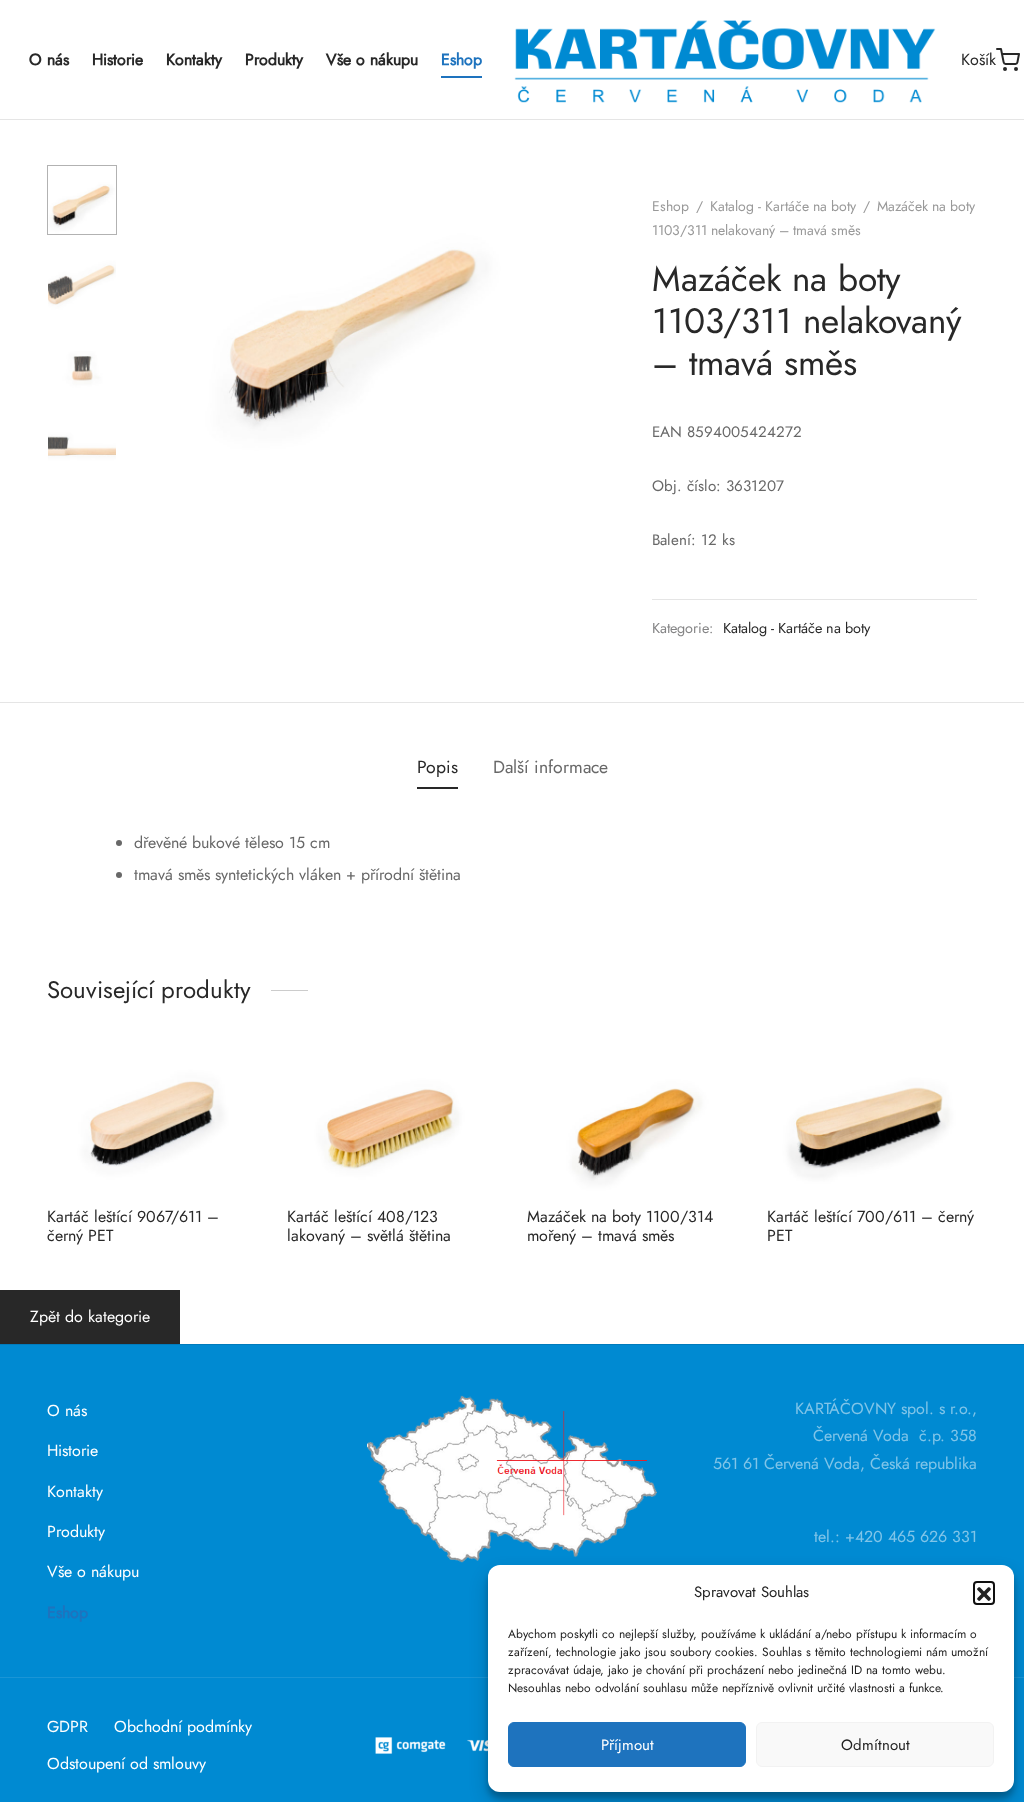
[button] (984, 1592)
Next (557, 312)
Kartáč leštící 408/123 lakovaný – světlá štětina (369, 1226)
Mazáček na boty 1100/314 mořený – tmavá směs (620, 1226)
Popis (437, 767)
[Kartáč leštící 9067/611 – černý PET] (152, 1121)
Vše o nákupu (372, 59)
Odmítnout (875, 1745)
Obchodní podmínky (183, 1726)
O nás (49, 59)
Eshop (461, 59)
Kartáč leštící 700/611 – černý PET (870, 1226)
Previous (157, 312)
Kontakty (194, 59)
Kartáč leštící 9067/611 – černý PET (133, 1226)
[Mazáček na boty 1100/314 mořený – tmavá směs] (632, 1121)
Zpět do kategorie (90, 1316)
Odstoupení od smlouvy (126, 1763)
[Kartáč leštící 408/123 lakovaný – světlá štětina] (392, 1121)
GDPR (67, 1726)
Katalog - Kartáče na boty (783, 206)
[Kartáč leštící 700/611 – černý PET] (872, 1121)
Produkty (274, 59)
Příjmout (627, 1745)
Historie (117, 59)
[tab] (437, 768)
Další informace (550, 767)
